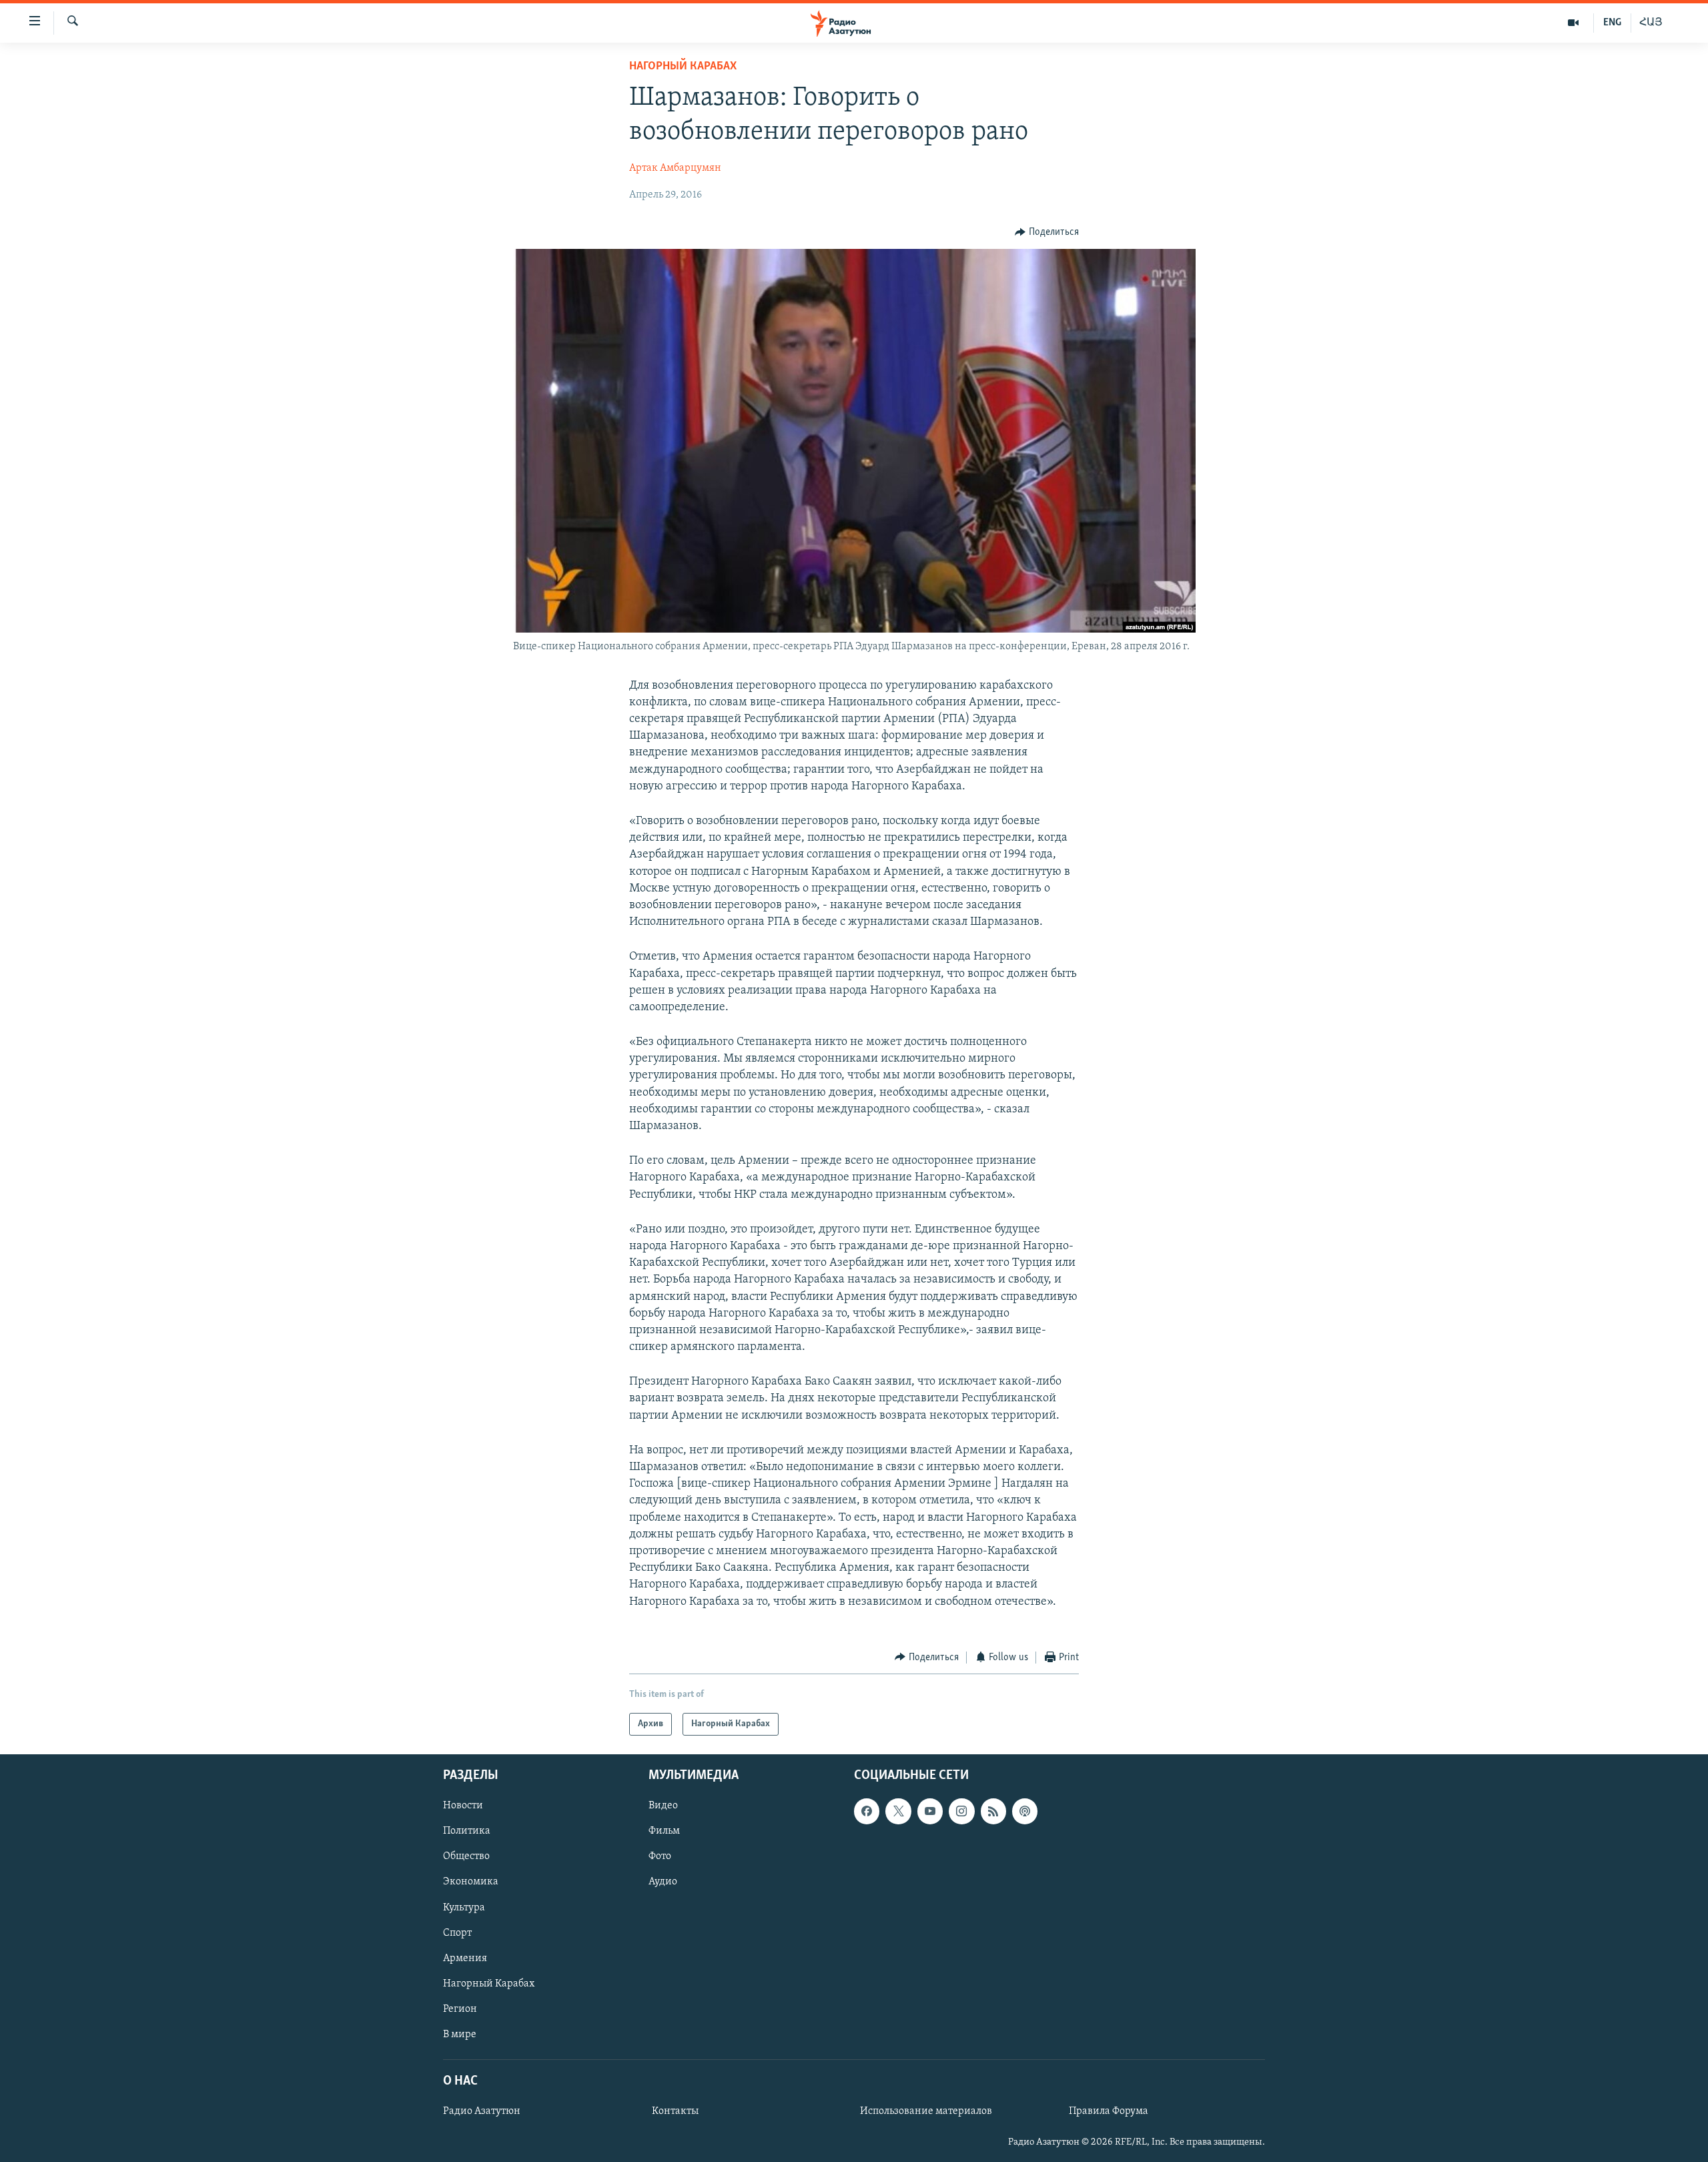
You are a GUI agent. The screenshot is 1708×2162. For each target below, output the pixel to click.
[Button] (1047, 232)
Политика (467, 1832)
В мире (460, 2035)
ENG (1612, 23)
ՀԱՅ (1651, 23)
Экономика (471, 1882)
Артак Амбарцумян (675, 168)
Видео (663, 1806)
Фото (660, 1857)
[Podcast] (1025, 1812)
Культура (464, 1908)
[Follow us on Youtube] (930, 1812)
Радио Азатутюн (482, 2111)
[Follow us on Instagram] (961, 1812)
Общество (466, 1857)
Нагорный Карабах (683, 67)
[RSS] (993, 1812)
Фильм (664, 1832)
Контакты (675, 2111)
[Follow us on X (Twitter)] (898, 1812)
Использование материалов (926, 2111)
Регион (460, 2009)
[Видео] (1574, 23)
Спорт (457, 1933)
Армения (465, 1958)
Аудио (663, 1882)
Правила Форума (1109, 2111)
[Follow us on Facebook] (867, 1812)
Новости (463, 1806)
